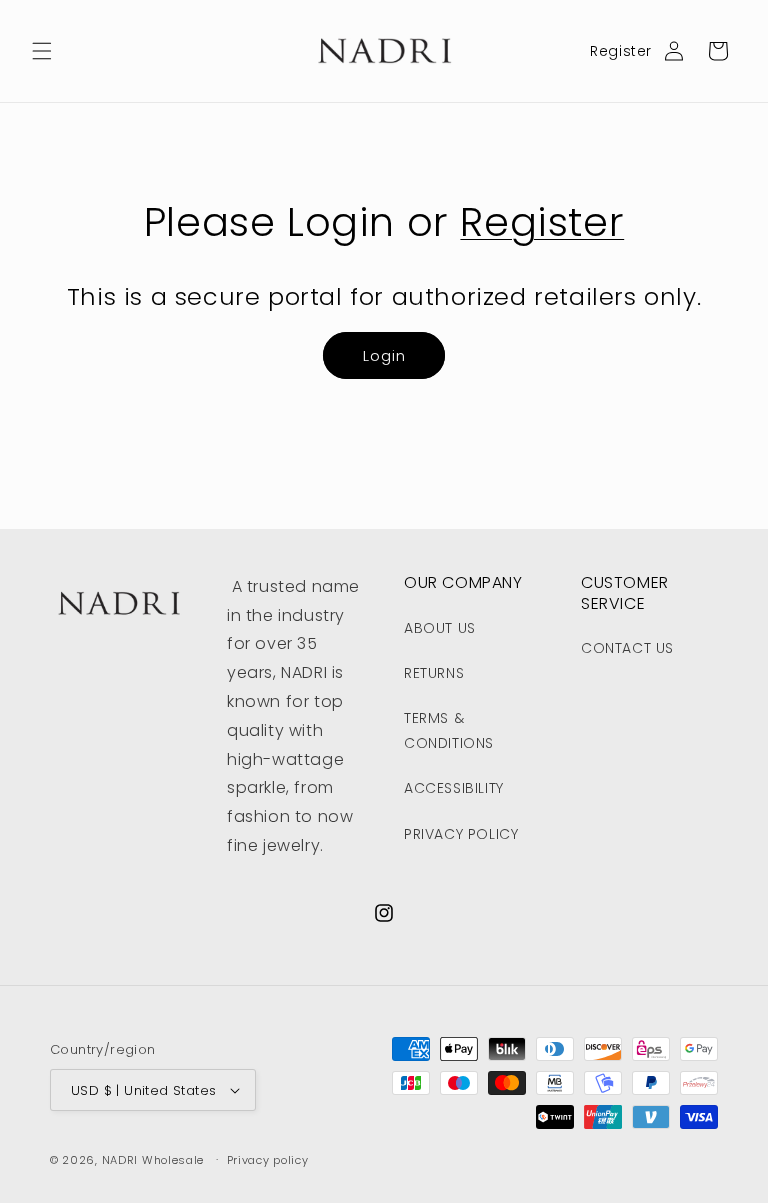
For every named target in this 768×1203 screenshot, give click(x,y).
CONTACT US (627, 648)
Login (384, 355)
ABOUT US (440, 628)
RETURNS (434, 673)
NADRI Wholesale (153, 1160)
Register (621, 51)
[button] (42, 51)
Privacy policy (268, 1160)
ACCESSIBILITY (454, 788)
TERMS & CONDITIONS (449, 730)
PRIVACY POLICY (461, 834)
